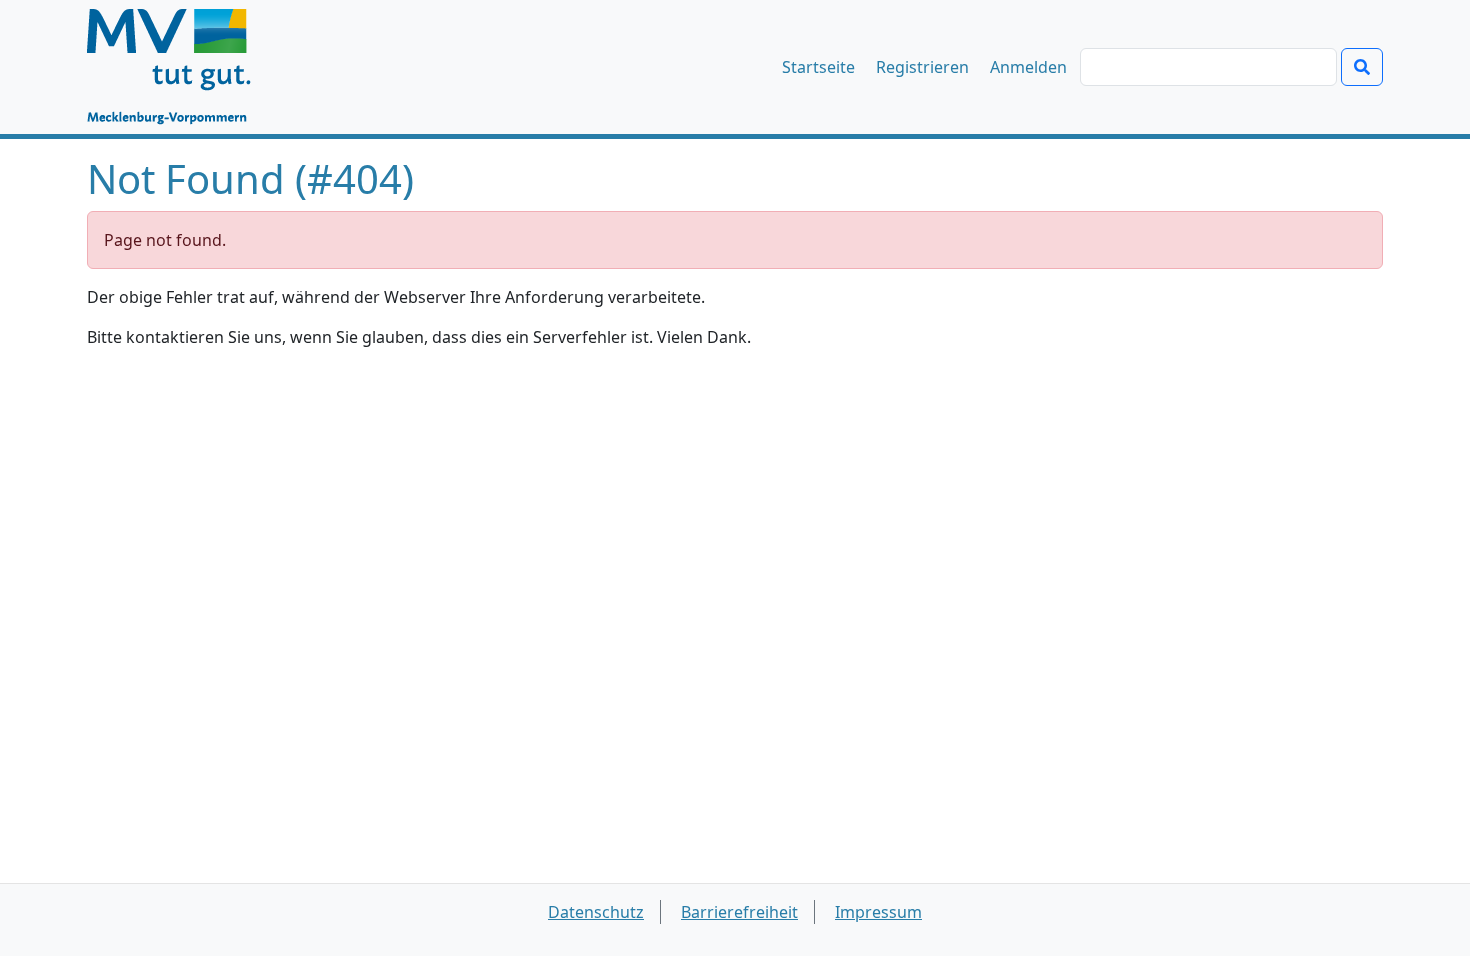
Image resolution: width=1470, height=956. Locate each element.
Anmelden (1028, 67)
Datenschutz (596, 912)
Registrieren (922, 67)
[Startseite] (178, 67)
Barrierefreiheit (739, 912)
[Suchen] (1362, 67)
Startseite (818, 67)
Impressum (878, 912)
